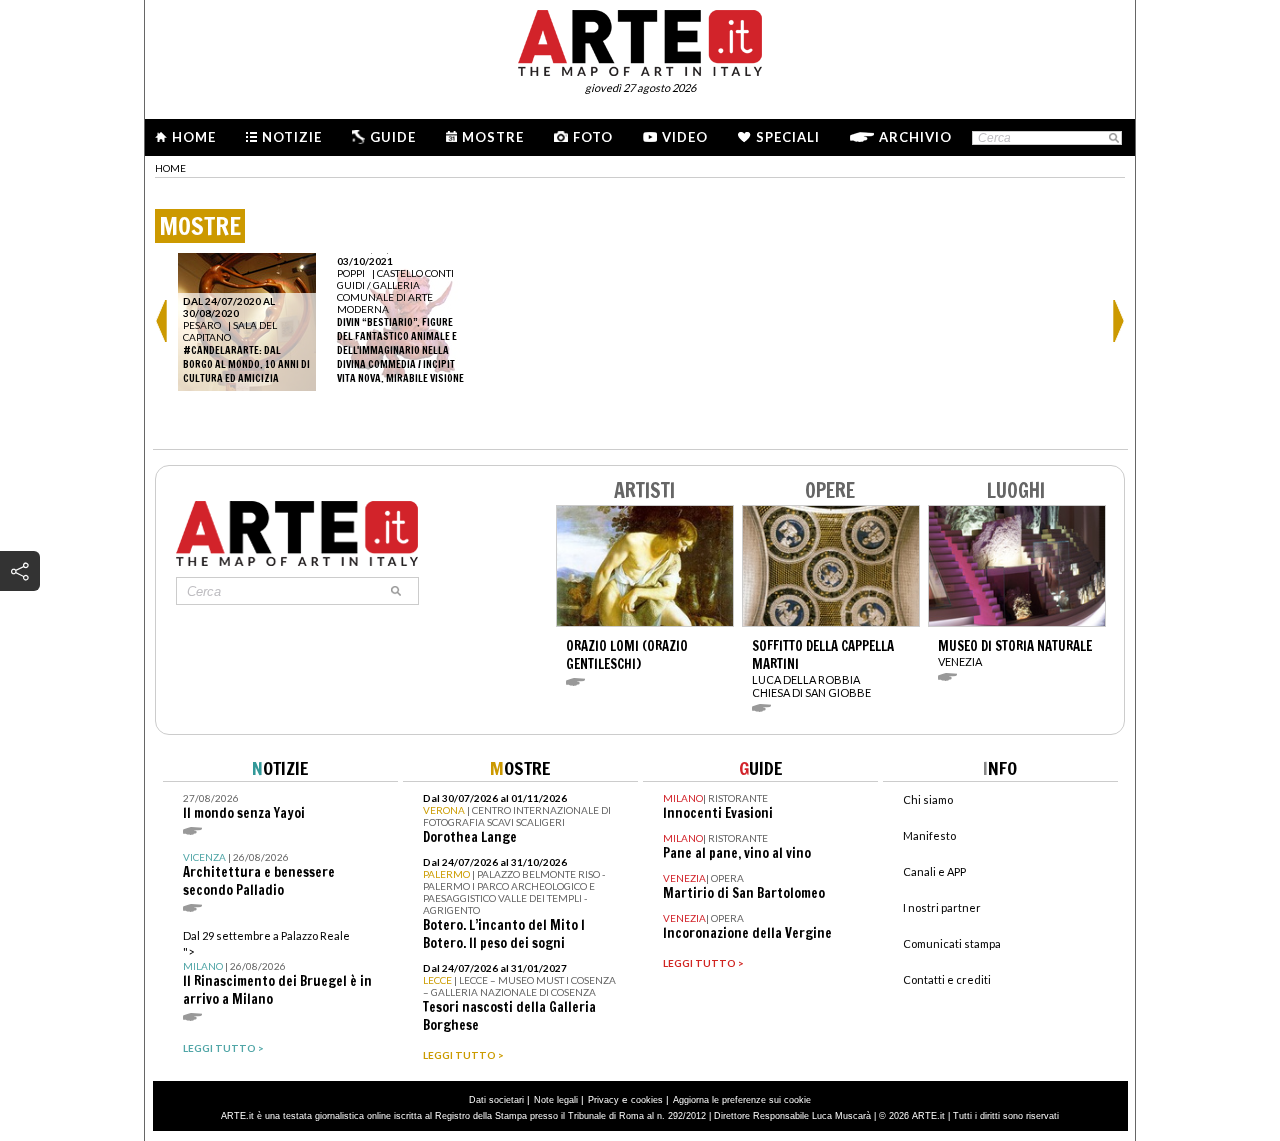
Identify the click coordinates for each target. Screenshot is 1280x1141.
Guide (393, 137)
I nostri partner (942, 907)
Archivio (915, 137)
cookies (647, 1100)
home (170, 168)
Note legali (556, 1100)
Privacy (603, 1100)
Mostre (493, 137)
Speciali (788, 137)
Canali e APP (934, 871)
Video (685, 137)
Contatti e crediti (947, 979)
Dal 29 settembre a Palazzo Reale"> (277, 968)
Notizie (292, 137)
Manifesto (929, 835)
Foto (593, 137)
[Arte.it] (640, 40)
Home (194, 137)
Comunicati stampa (952, 943)
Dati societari (496, 1100)
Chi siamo (928, 799)
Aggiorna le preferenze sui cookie (742, 1100)
